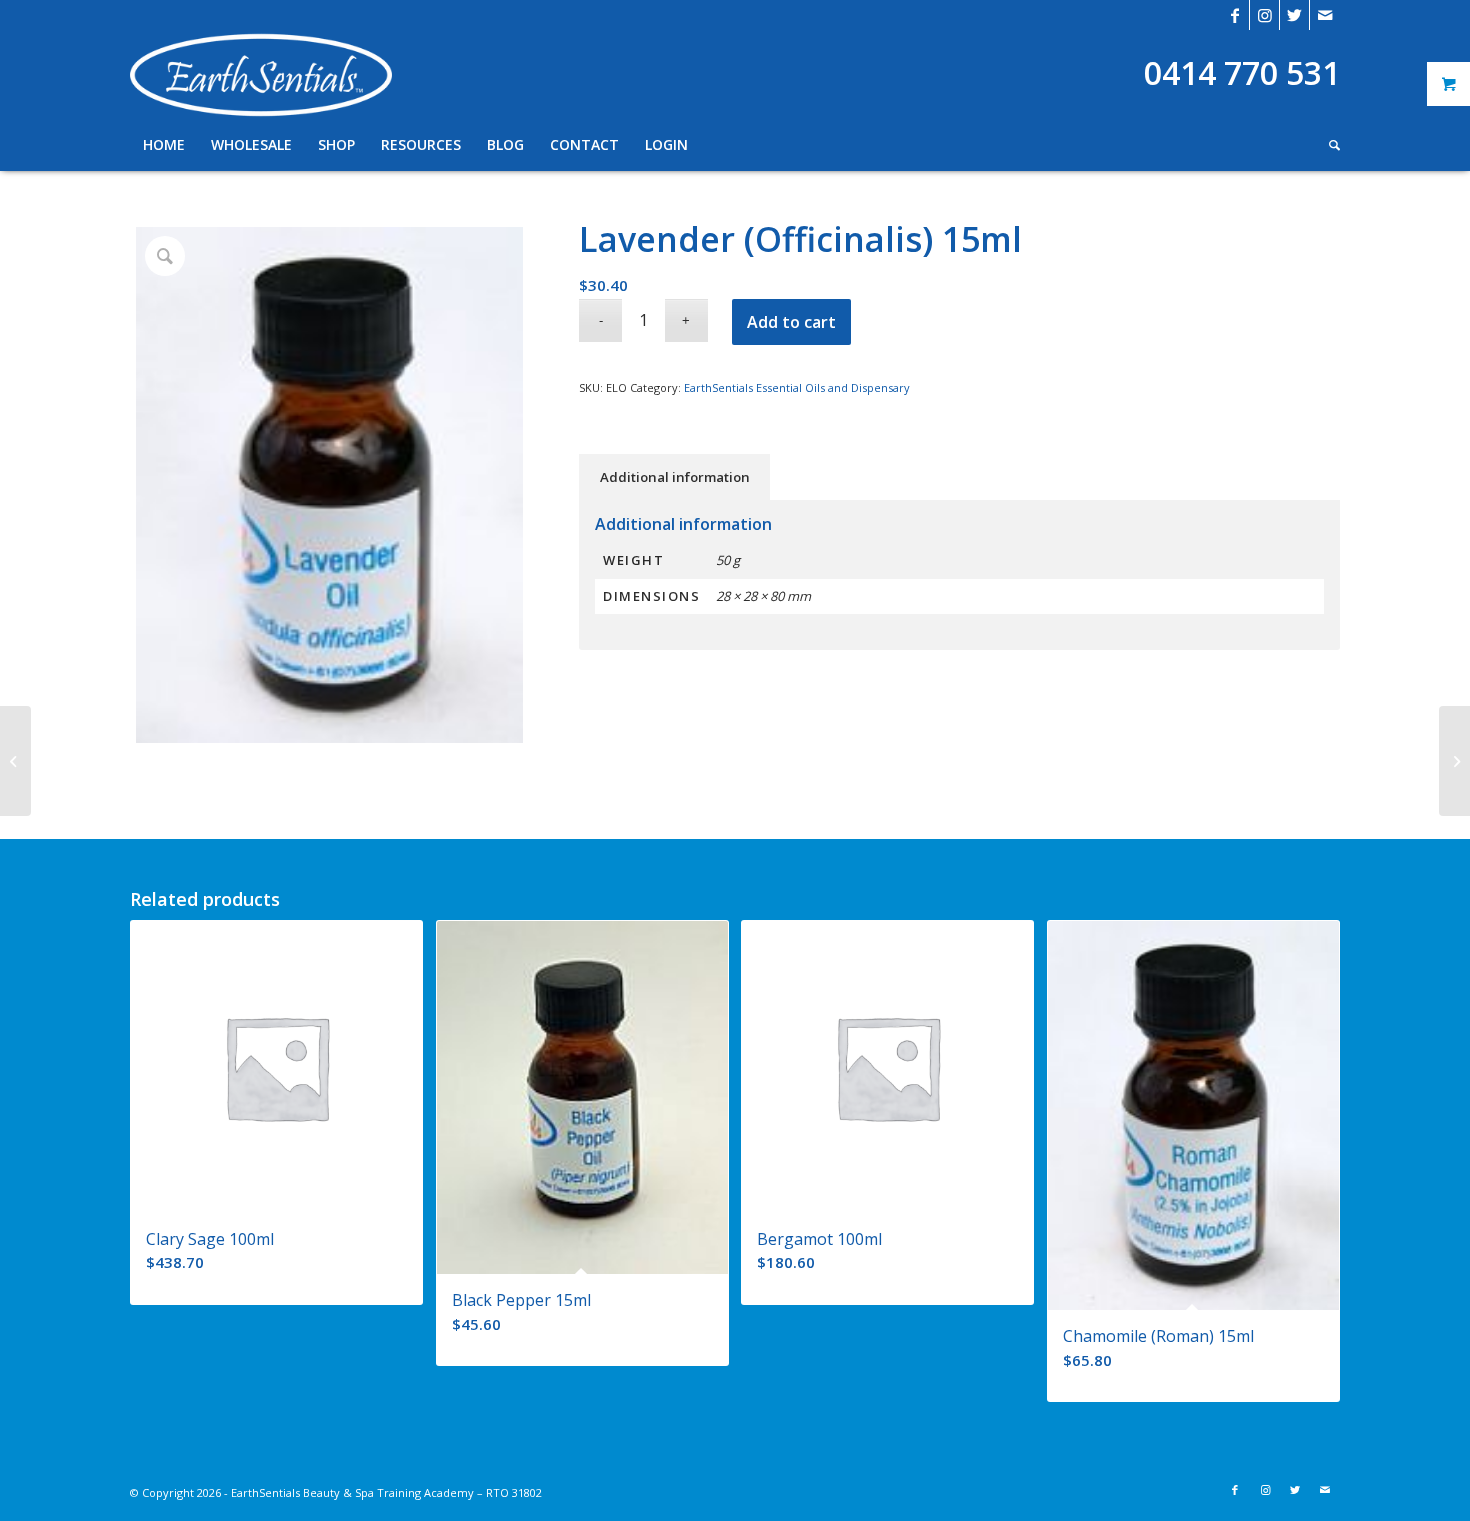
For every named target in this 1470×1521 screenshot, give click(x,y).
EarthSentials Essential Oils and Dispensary (797, 387)
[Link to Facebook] (1234, 15)
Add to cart (791, 322)
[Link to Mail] (1325, 15)
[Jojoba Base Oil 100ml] (15, 761)
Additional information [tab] (675, 477)
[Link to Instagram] (1264, 15)
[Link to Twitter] (1294, 15)
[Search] (1328, 145)
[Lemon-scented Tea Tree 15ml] (1454, 761)
